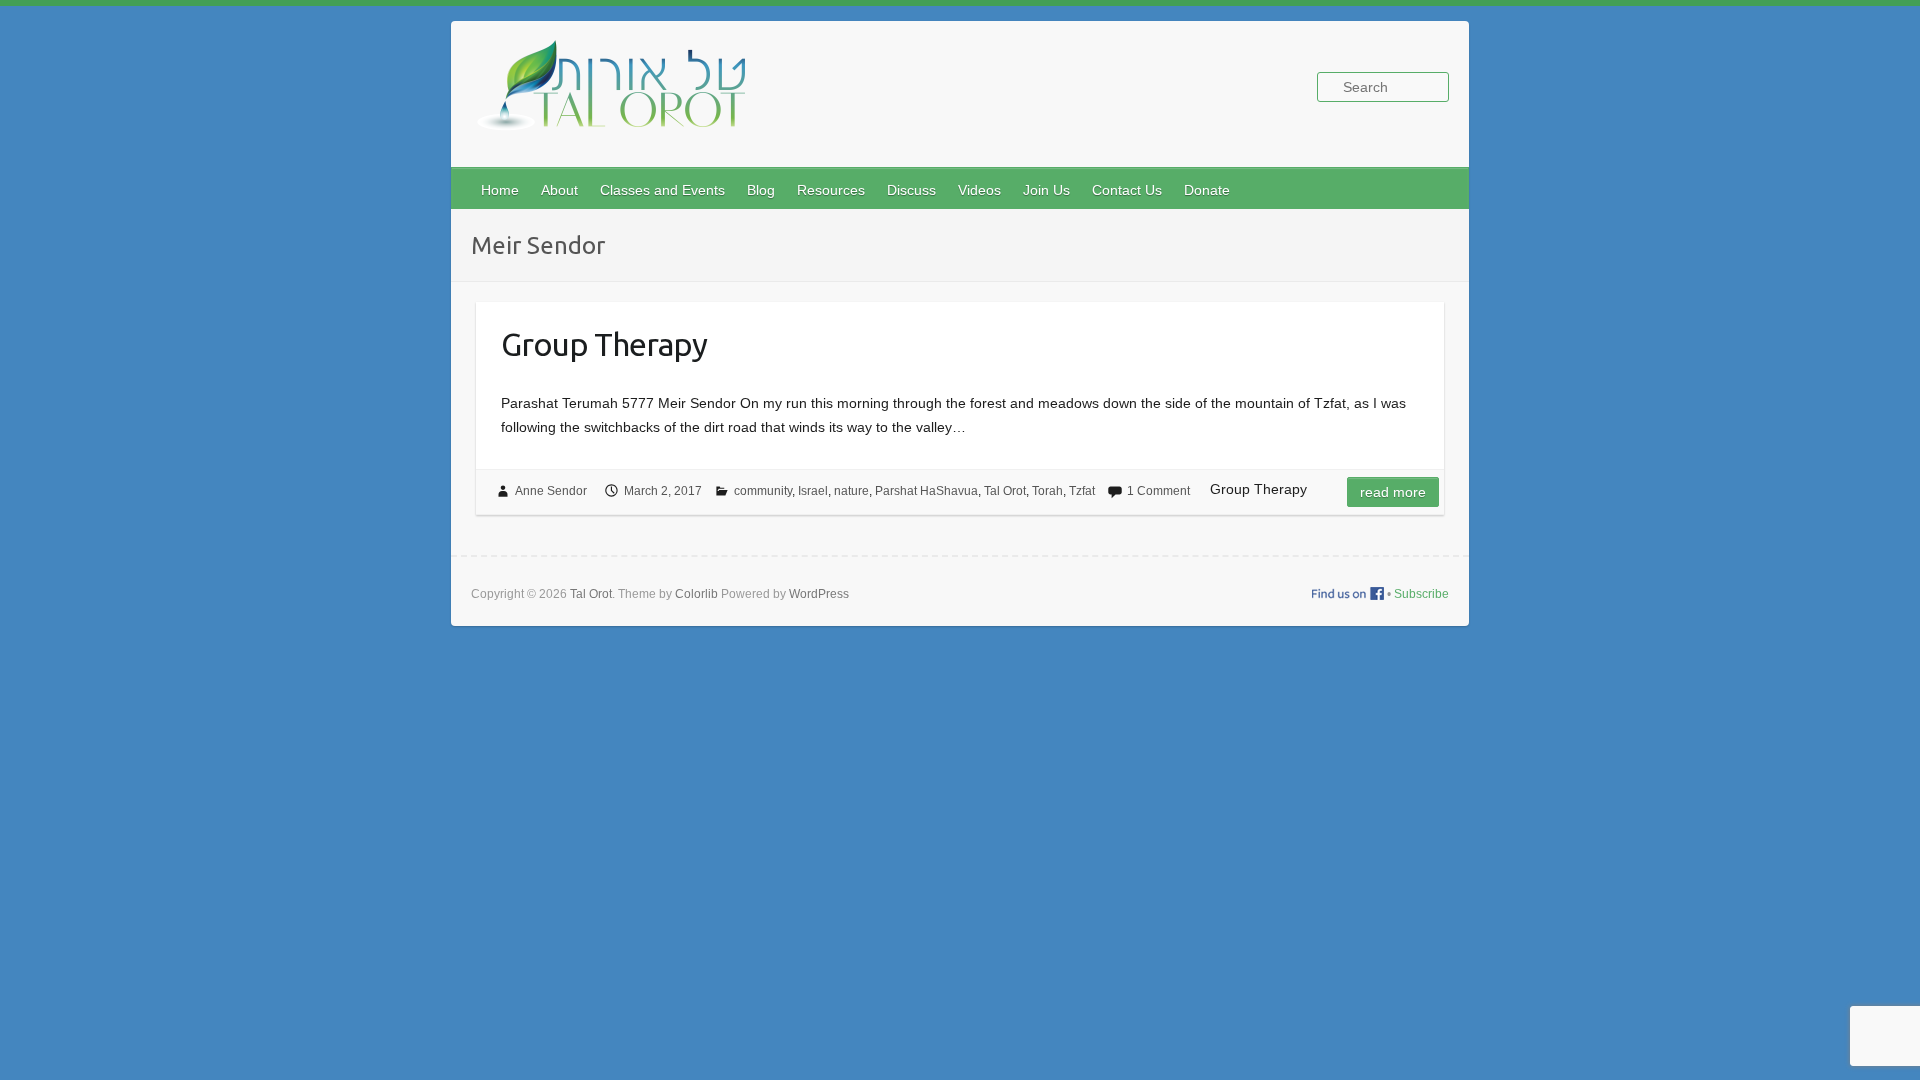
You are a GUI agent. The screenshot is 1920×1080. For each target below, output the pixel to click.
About (559, 190)
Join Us (1046, 190)
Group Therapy (604, 344)
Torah (1047, 491)
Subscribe (1421, 594)
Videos (979, 190)
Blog (761, 190)
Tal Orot (1005, 491)
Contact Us (1127, 190)
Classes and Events (662, 190)
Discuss (911, 190)
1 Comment (1158, 491)
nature (851, 491)
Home (500, 190)
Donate (1207, 190)
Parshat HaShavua (926, 491)
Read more (1393, 492)
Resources (831, 190)
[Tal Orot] (621, 96)
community (763, 491)
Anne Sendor (551, 491)
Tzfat (1082, 491)
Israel (813, 491)
